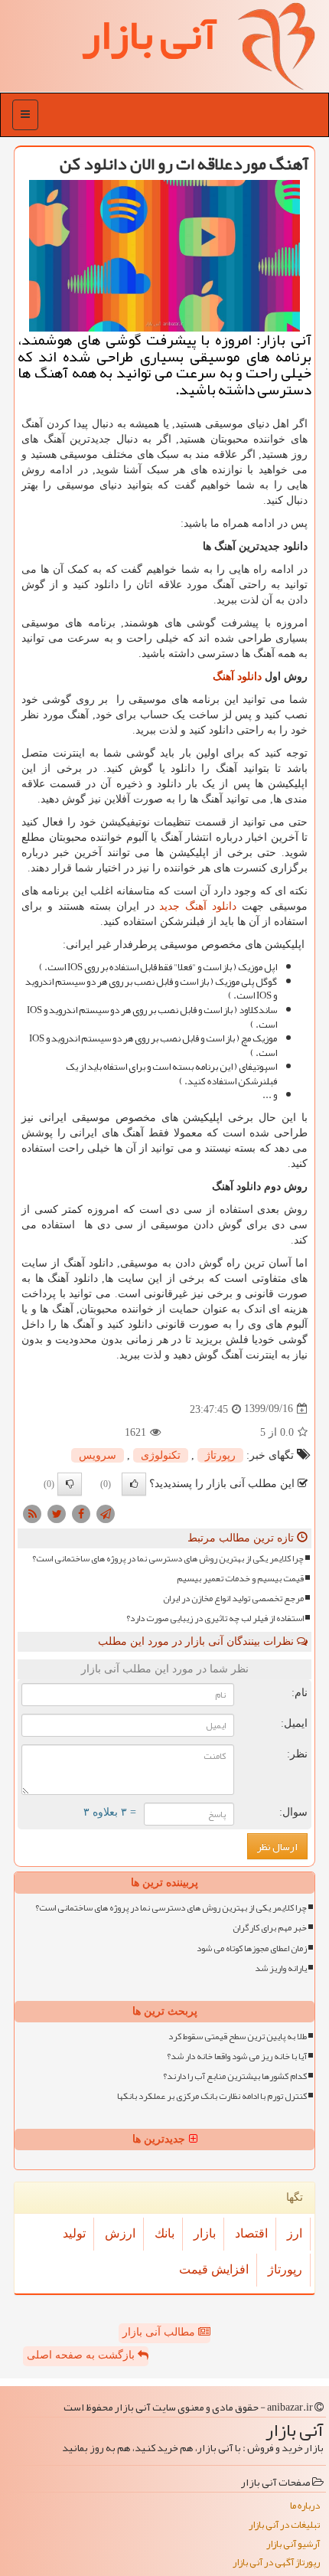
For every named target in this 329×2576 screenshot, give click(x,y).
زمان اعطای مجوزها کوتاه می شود (252, 1948)
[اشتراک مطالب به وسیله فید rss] (32, 1513)
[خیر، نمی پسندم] (70, 1484)
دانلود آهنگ (237, 677)
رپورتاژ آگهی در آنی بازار (276, 2563)
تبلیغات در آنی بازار (284, 2525)
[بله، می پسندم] (134, 1484)
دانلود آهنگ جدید (198, 906)
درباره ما (305, 2506)
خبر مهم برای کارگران (270, 1928)
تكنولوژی (161, 1455)
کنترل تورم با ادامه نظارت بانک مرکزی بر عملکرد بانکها (212, 2096)
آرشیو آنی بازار (293, 2544)
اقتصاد (251, 2233)
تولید (74, 2233)
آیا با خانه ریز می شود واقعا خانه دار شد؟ (237, 2056)
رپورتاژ (220, 1455)
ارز (295, 2233)
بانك (164, 2233)
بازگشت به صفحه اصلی (82, 2355)
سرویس (98, 1455)
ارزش (120, 2233)
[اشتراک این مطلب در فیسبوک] (81, 1513)
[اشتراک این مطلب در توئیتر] (57, 1513)
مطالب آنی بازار (160, 2332)
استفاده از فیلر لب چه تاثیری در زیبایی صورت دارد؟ (215, 1618)
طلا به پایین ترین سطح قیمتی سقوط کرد (238, 2037)
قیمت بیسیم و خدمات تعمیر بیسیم (240, 1579)
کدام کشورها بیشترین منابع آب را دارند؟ (235, 2076)
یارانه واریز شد (281, 1968)
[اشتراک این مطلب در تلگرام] (106, 1513)
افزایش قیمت (214, 2269)
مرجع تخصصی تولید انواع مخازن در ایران (233, 1599)
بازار (205, 2233)
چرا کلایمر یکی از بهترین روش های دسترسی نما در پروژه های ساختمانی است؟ (168, 1559)
